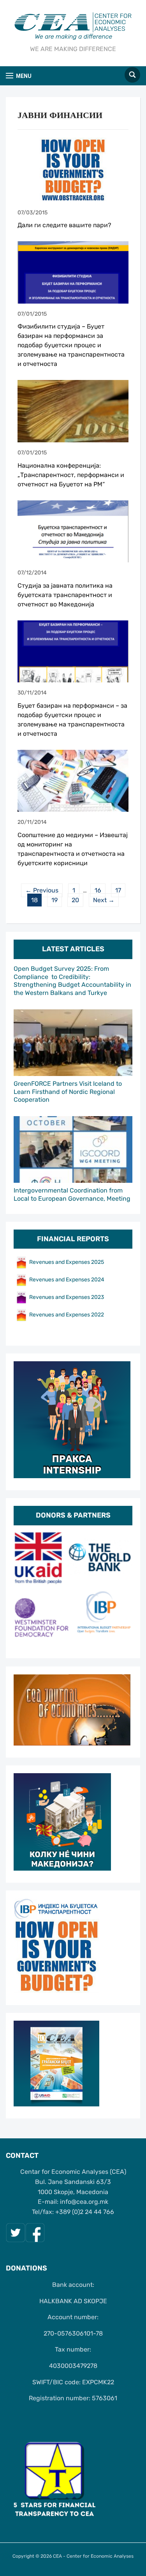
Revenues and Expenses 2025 (67, 1262)
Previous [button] (23, 1588)
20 (75, 900)
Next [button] (123, 1588)
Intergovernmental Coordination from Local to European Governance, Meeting (72, 1194)
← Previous (42, 890)
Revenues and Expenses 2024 (67, 1280)
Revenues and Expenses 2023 (67, 1297)
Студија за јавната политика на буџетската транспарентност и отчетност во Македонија (65, 595)
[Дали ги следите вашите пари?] (73, 169)
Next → (104, 900)
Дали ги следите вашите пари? (64, 225)
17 (118, 890)
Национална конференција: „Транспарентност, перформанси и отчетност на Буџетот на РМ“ (71, 475)
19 (55, 900)
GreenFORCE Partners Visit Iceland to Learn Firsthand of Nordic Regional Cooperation (68, 1092)
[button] (19, 76)
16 (98, 890)
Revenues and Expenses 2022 (67, 1315)
